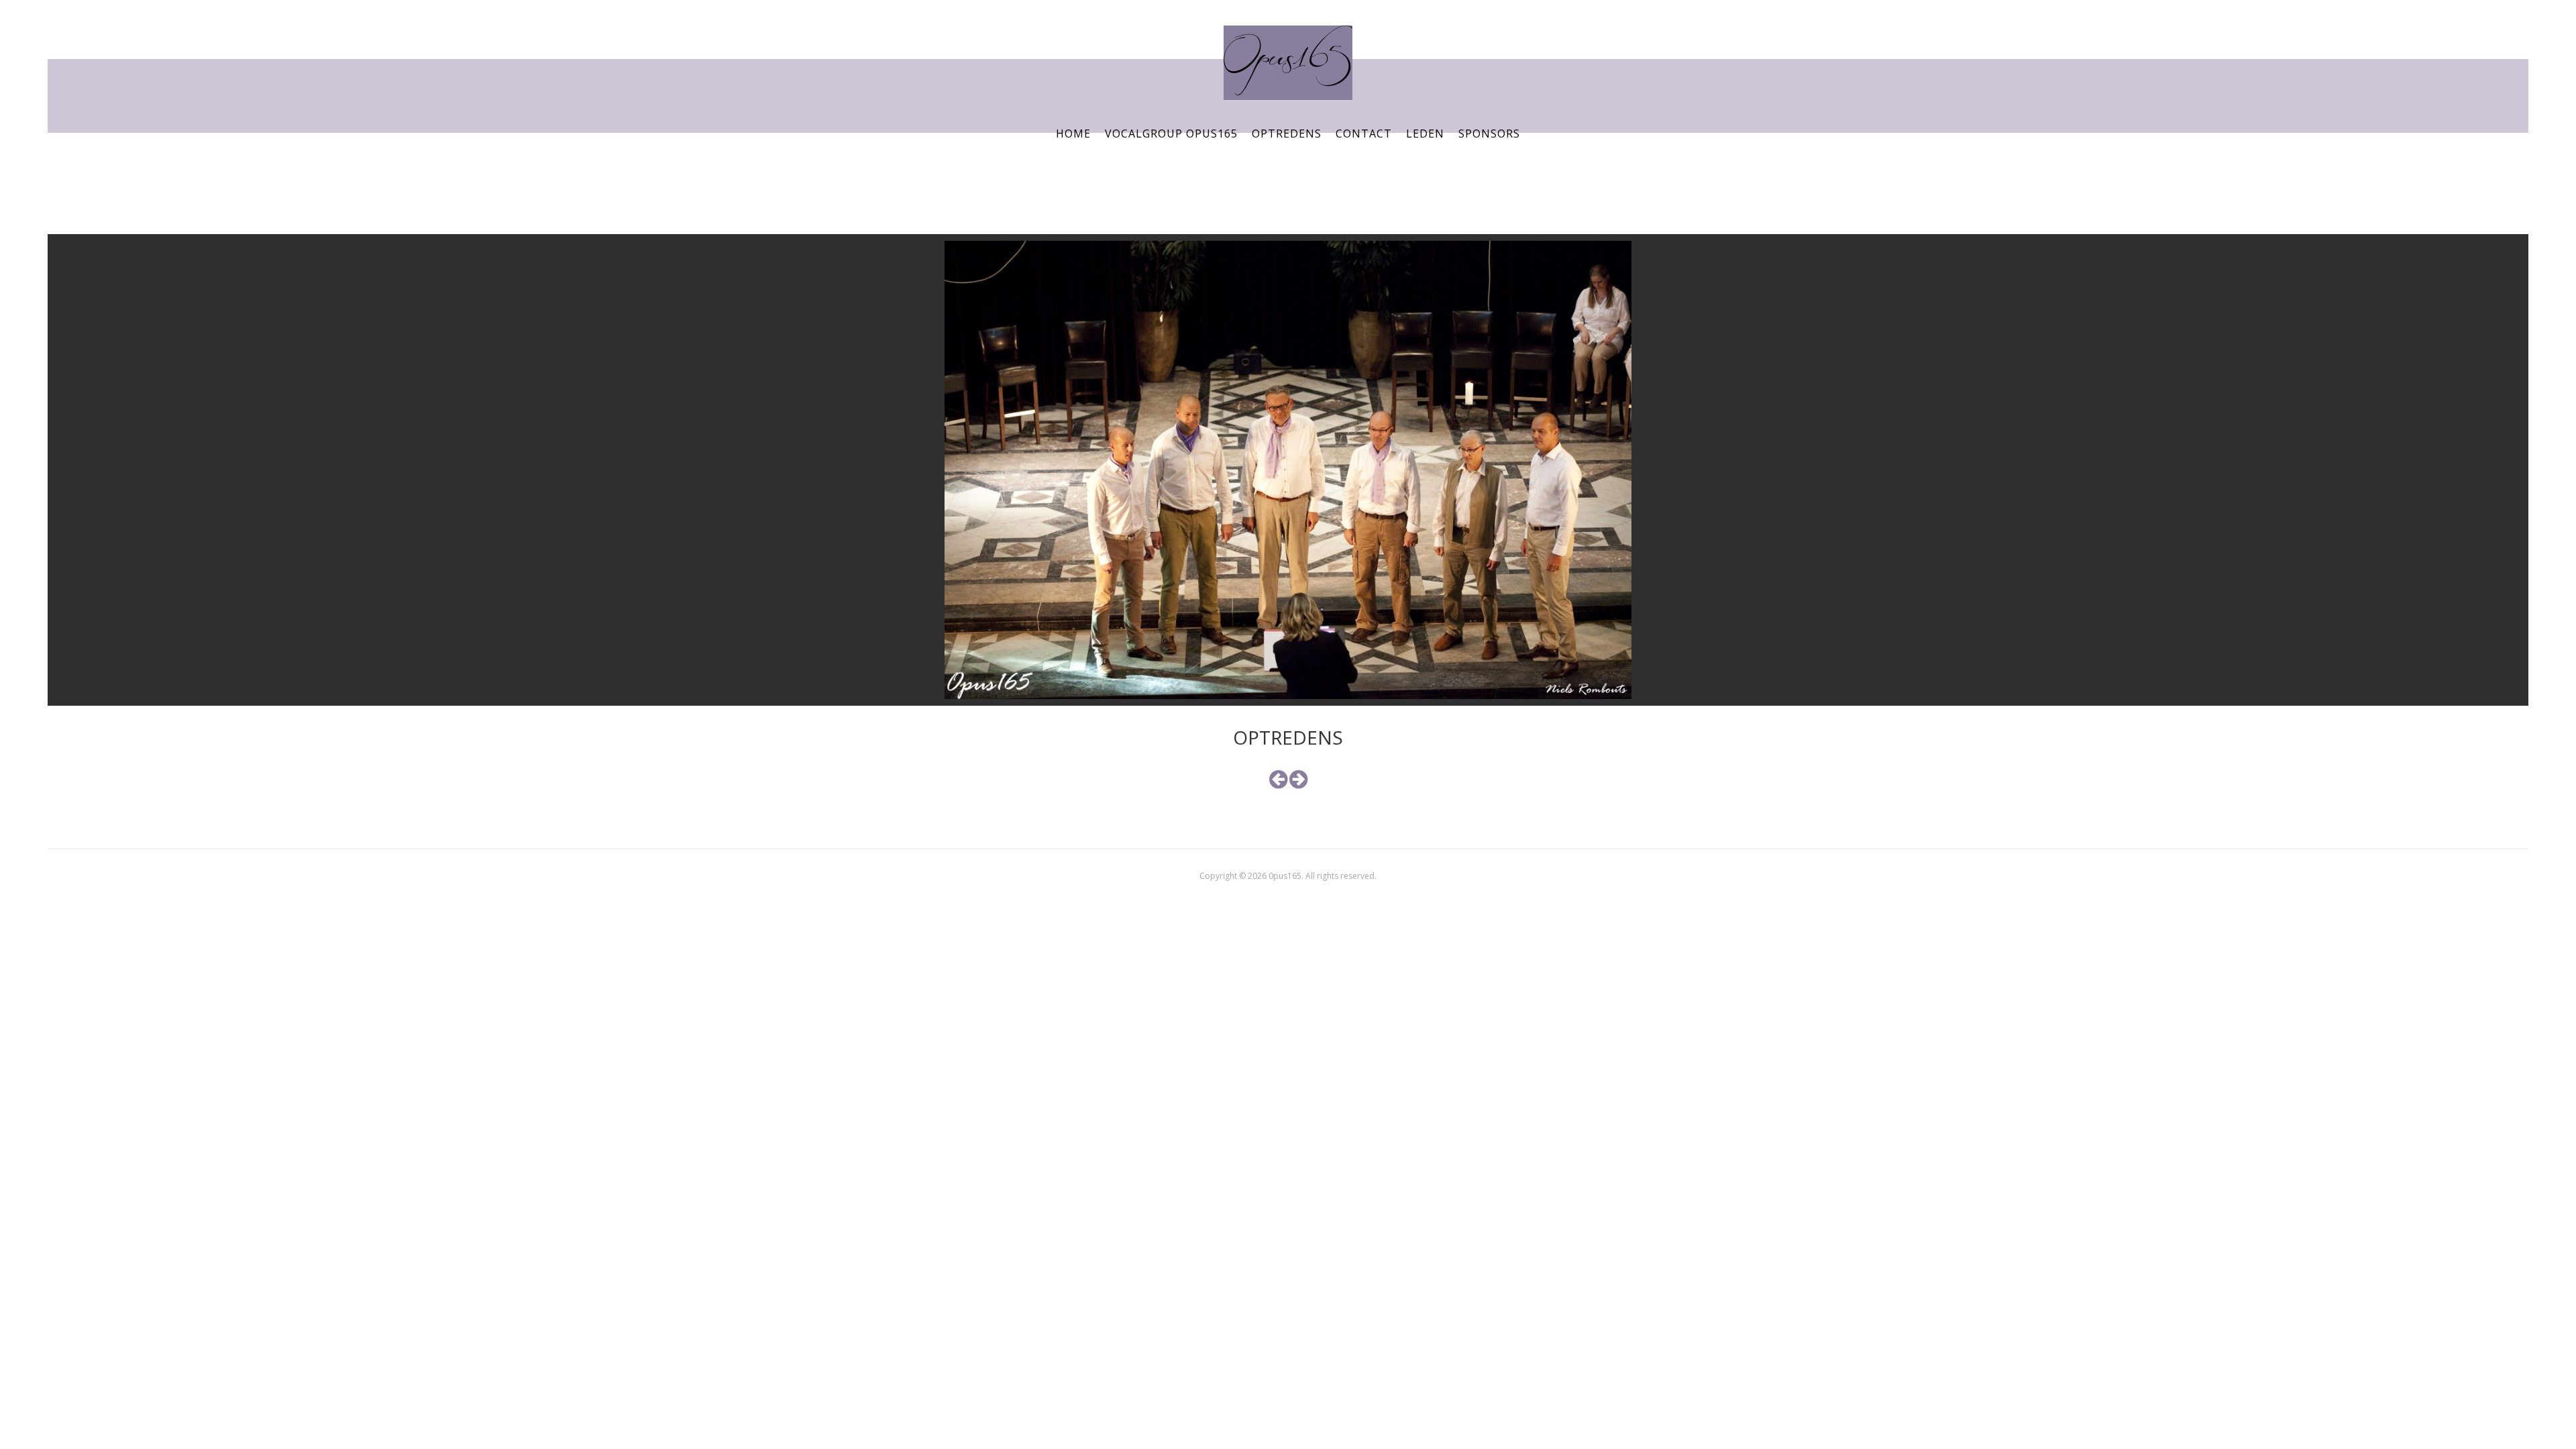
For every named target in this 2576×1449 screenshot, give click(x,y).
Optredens (1287, 133)
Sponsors (1489, 133)
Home (1073, 133)
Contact (1364, 133)
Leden (1425, 133)
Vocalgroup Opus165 (1171, 133)
